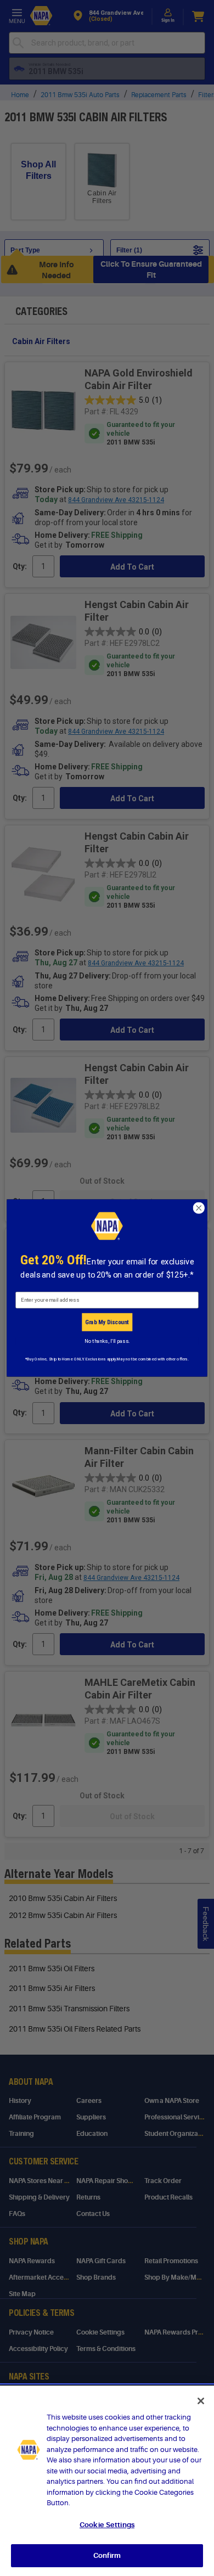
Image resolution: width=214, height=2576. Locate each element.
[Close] (201, 2401)
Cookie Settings (107, 2525)
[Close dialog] (199, 1208)
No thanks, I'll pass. (107, 1341)
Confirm (107, 2555)
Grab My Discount (107, 1322)
